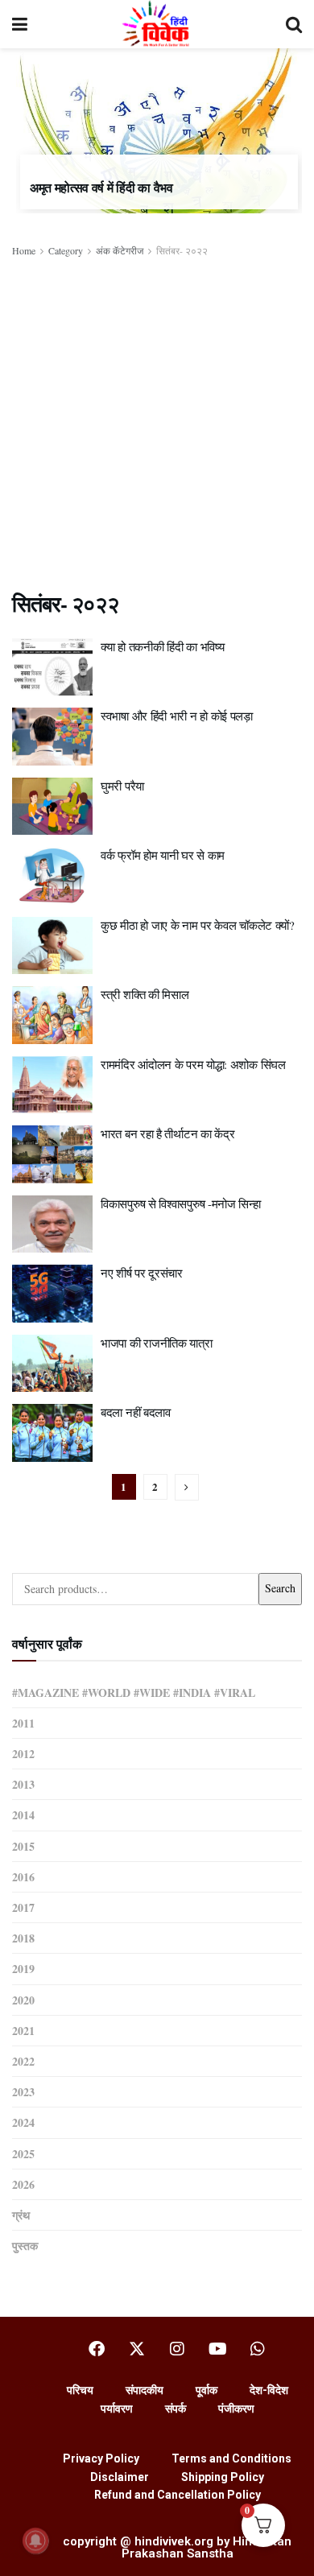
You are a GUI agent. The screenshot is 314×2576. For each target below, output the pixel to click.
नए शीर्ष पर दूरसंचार (142, 1273)
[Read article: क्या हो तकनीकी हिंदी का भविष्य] (52, 667)
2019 (23, 1969)
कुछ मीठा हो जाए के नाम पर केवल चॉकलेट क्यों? (198, 925)
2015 (23, 1846)
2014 (23, 1815)
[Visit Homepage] (157, 24)
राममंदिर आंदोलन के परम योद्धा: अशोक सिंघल (193, 1064)
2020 (23, 2000)
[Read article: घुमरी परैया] (52, 807)
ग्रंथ (21, 2215)
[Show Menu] (20, 24)
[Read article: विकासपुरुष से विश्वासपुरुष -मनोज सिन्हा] (52, 1224)
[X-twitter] (137, 2349)
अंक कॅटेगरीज (120, 250)
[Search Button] (294, 24)
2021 (23, 2031)
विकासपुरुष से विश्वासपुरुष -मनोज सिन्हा (181, 1203)
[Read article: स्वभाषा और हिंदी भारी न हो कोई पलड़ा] (52, 737)
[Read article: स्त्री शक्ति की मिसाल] (52, 1015)
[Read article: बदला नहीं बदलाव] (52, 1433)
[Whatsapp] (258, 2349)
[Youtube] (217, 2349)
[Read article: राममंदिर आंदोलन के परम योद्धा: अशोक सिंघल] (52, 1085)
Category (66, 250)
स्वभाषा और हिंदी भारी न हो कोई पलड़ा (177, 716)
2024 (23, 2122)
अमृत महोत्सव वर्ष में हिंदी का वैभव (101, 187)
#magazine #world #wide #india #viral (134, 1693)
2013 (23, 1784)
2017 (23, 1907)
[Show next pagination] (187, 1487)
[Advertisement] (157, 424)
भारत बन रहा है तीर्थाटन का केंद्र (167, 1133)
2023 (23, 2092)
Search (280, 1588)
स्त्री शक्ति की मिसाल (145, 994)
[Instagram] (177, 2349)
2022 (23, 2061)
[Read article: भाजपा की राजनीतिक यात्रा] (52, 1364)
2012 (23, 1754)
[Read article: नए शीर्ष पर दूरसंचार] (52, 1294)
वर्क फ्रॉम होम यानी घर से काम (163, 855)
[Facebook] (97, 2349)
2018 (23, 1938)
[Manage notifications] (35, 2541)
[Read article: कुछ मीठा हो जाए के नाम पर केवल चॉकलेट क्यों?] (52, 946)
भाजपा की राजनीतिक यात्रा (157, 1343)
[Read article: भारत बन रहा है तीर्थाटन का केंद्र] (52, 1154)
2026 (23, 2184)
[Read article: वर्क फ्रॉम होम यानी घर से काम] (52, 876)
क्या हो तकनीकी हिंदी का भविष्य (162, 646)
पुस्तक (25, 2246)
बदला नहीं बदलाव (136, 1412)
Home (24, 250)
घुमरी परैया (122, 786)
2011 (23, 1723)
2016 (23, 1877)
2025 (23, 2154)
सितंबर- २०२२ (182, 250)
